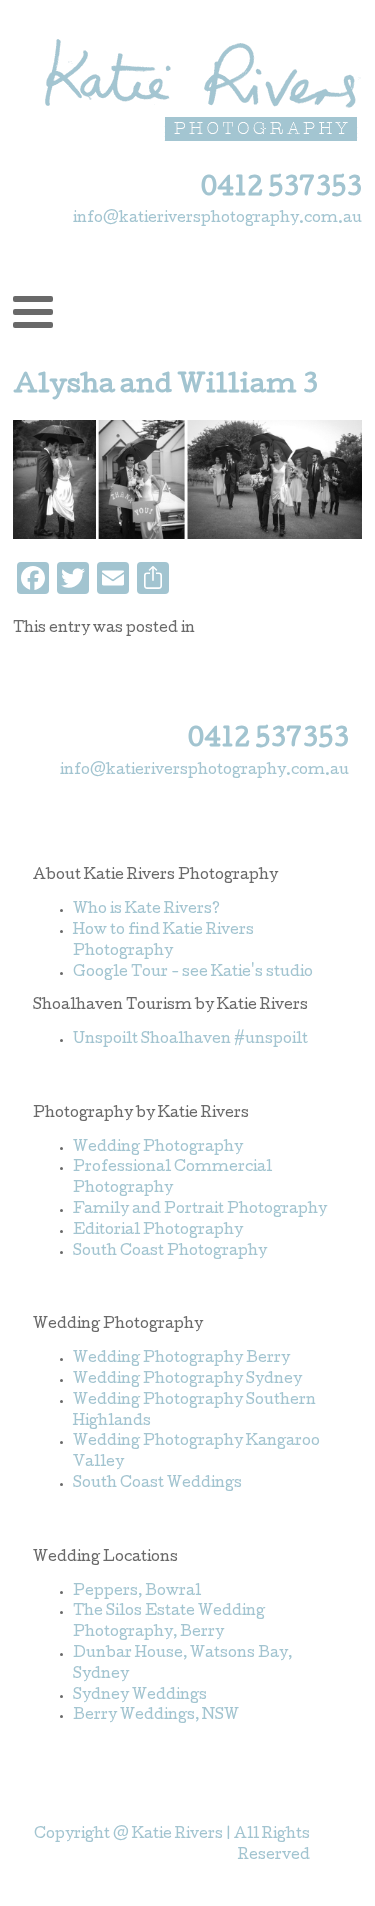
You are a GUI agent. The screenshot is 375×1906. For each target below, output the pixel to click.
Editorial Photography (158, 1231)
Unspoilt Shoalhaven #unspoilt (190, 1040)
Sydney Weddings (140, 1696)
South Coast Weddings (157, 1484)
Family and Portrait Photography (200, 1210)
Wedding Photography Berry (181, 1359)
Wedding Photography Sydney (187, 1380)
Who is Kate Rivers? (146, 910)
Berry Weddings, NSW (156, 1716)
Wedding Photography (158, 1148)
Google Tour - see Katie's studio (193, 973)
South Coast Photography (170, 1252)
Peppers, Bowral (137, 1592)
